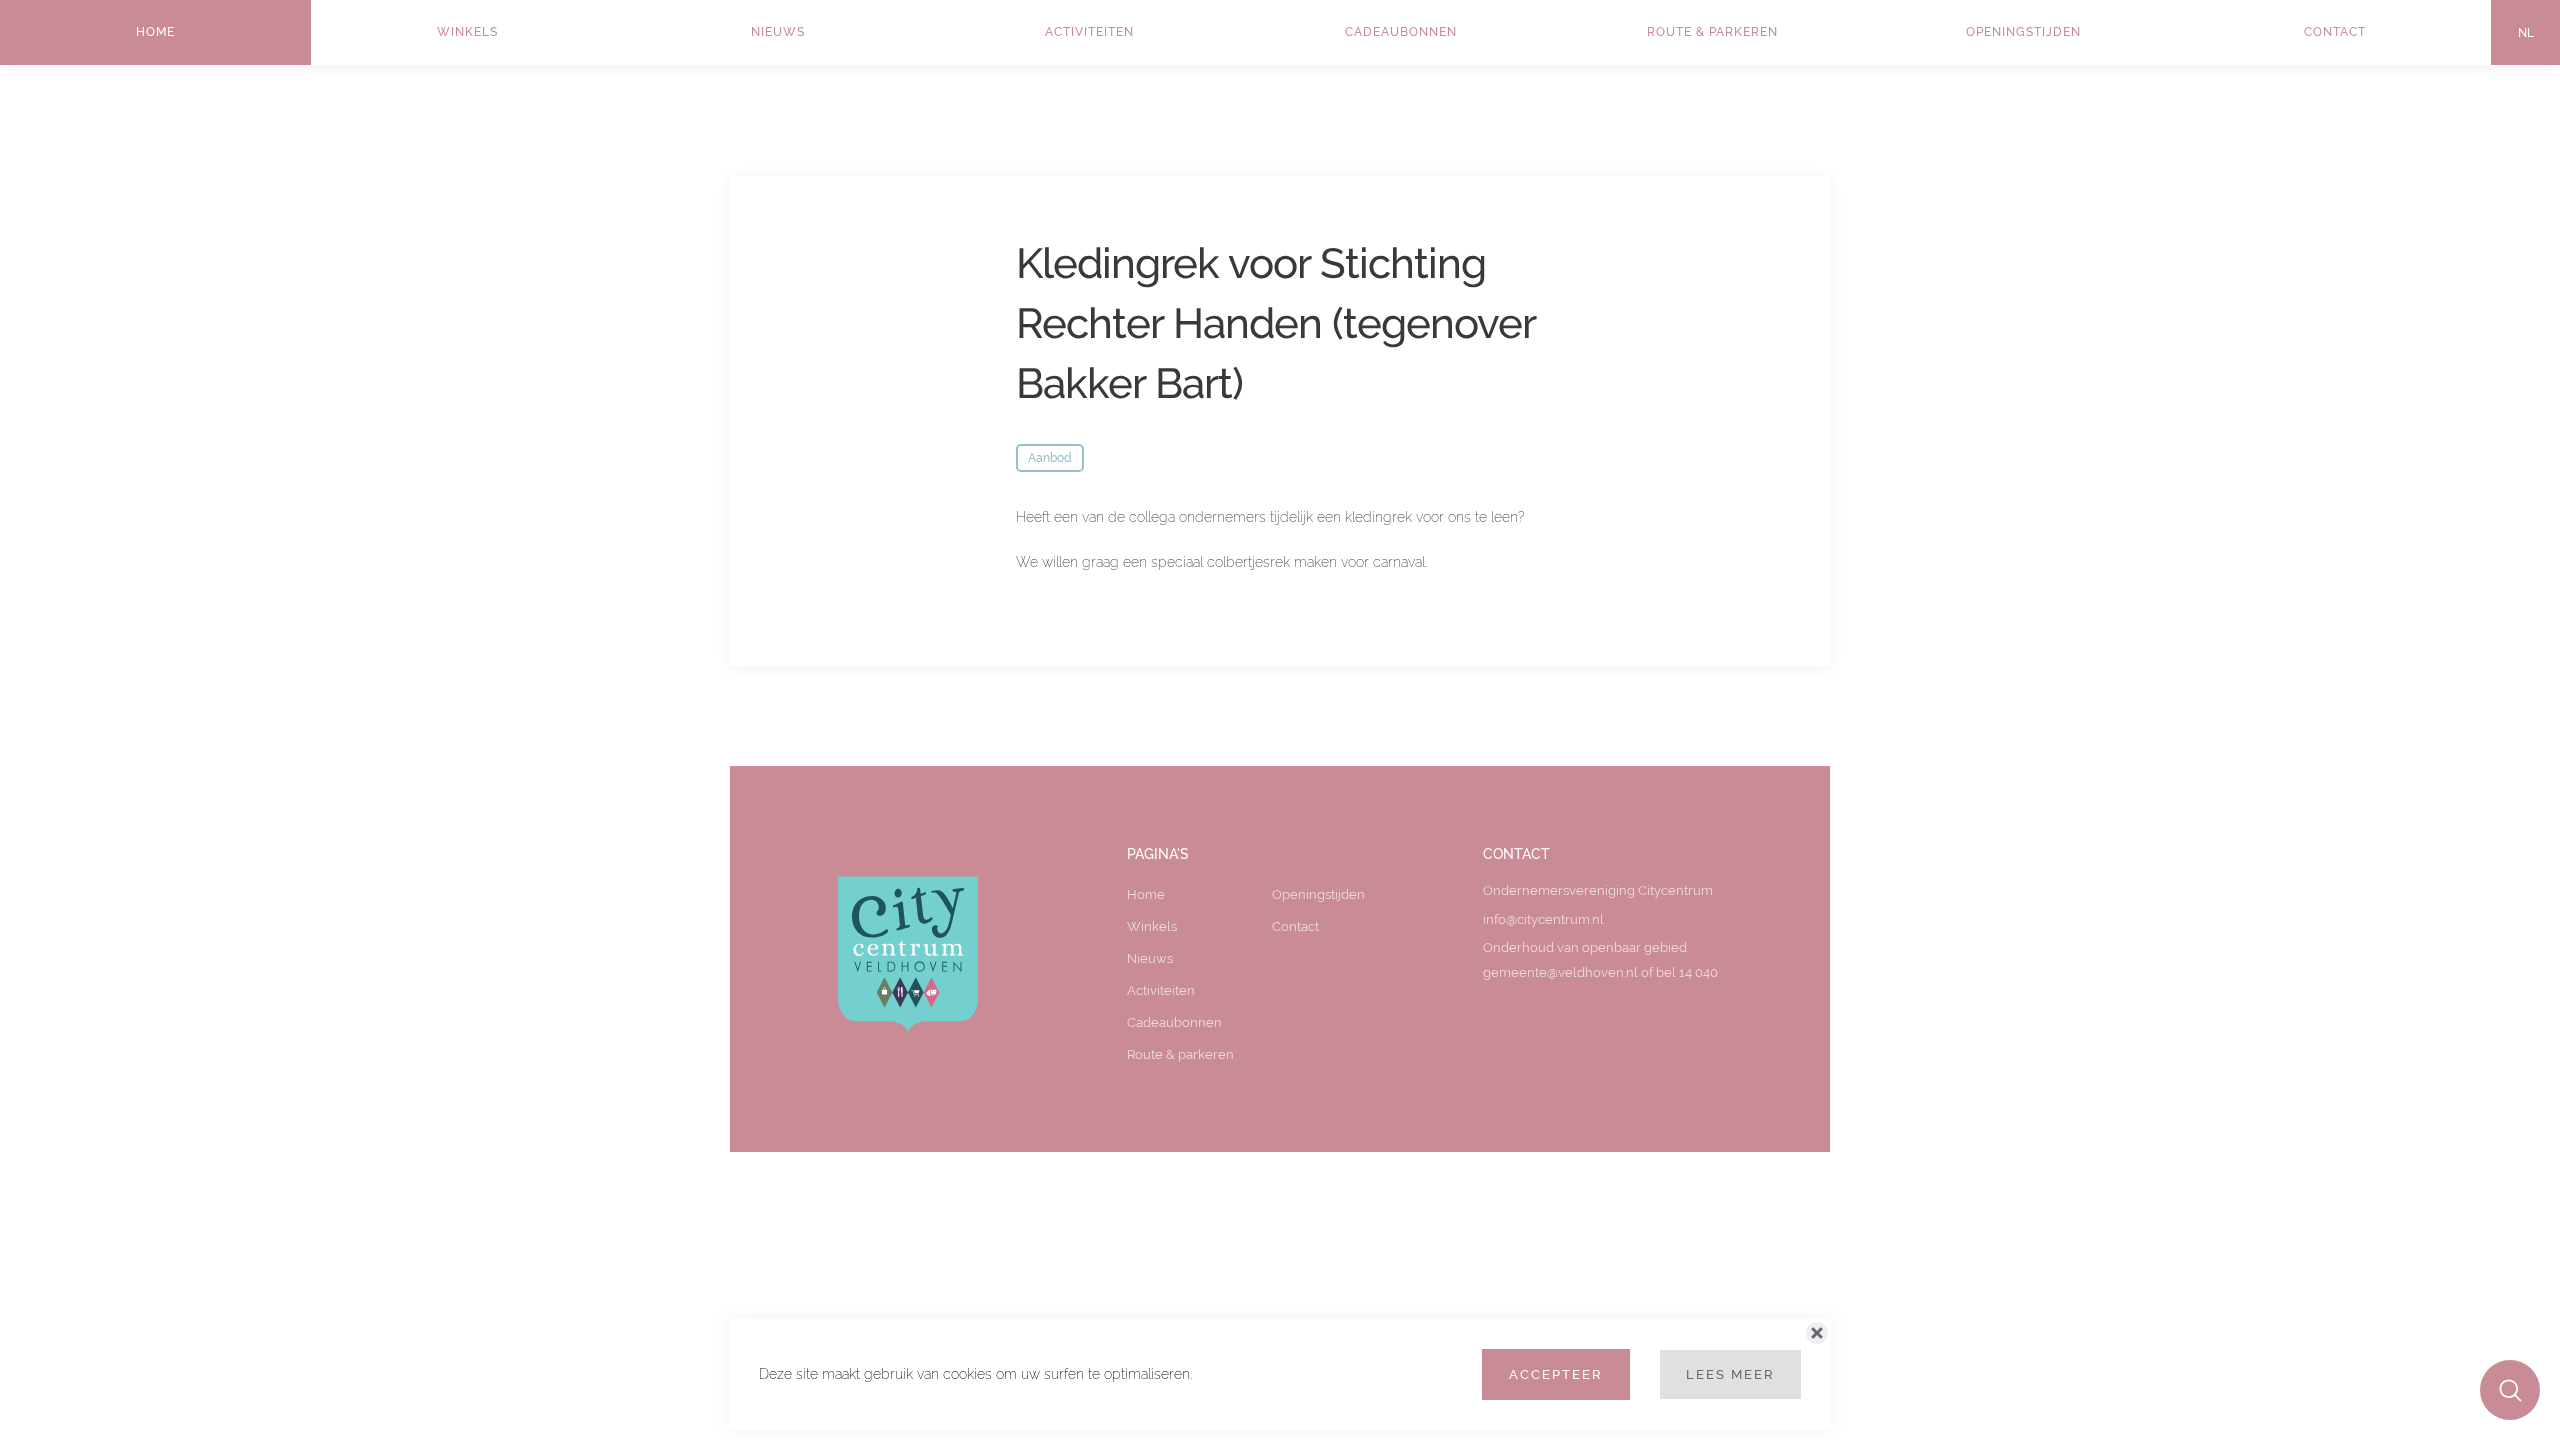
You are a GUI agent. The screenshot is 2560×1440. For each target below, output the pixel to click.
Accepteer (1556, 1374)
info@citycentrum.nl (1543, 919)
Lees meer (1730, 1374)
